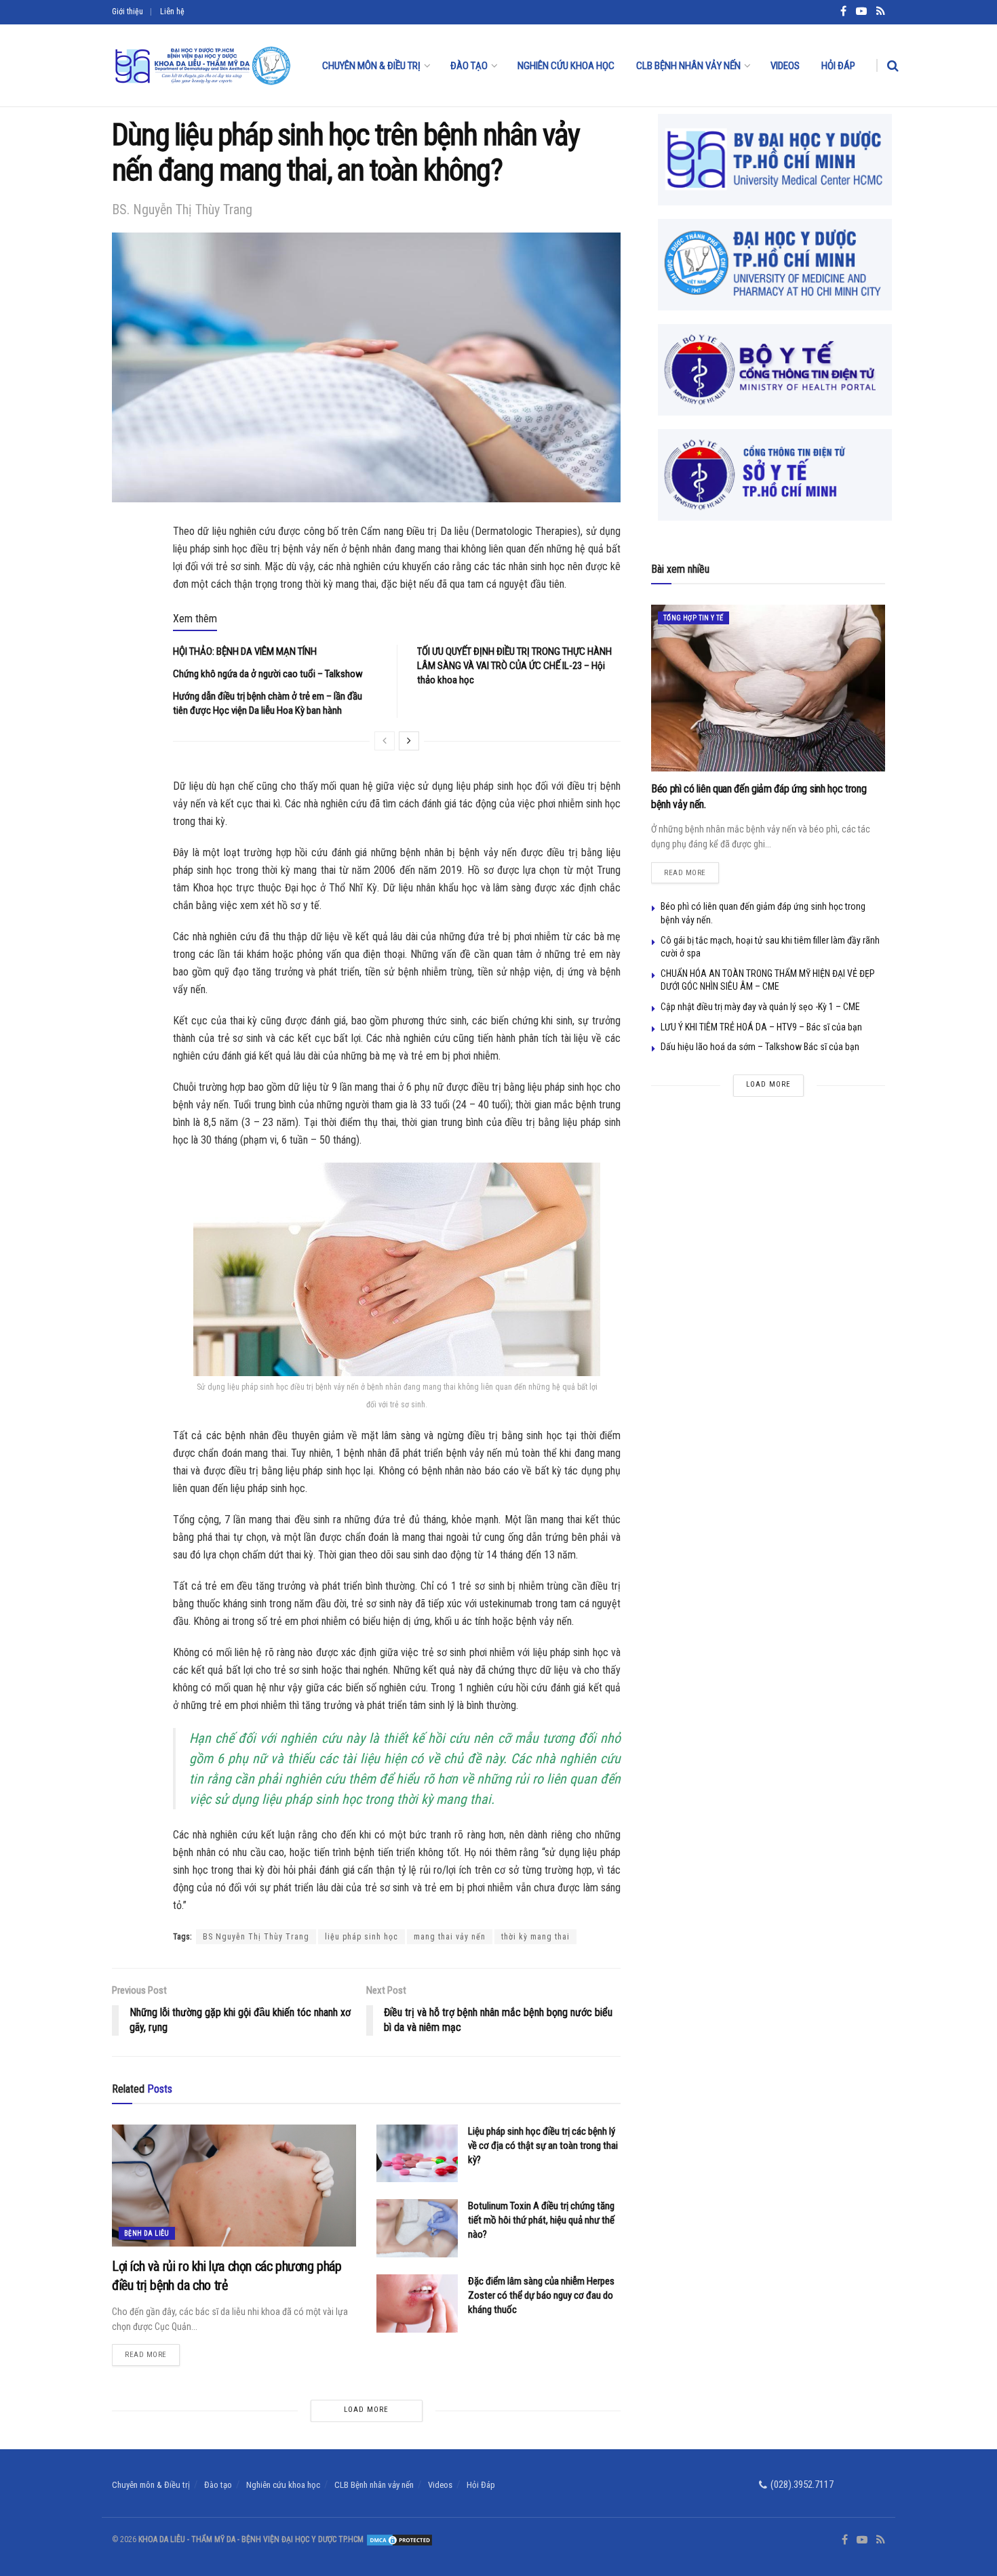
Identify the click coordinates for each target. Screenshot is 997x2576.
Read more (152, 2352)
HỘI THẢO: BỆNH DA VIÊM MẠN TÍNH (245, 651)
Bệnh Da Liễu (147, 2233)
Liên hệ (172, 12)
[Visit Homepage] (202, 66)
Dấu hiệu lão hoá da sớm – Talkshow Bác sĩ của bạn (760, 1047)
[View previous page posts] (385, 741)
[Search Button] (893, 66)
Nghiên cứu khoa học (566, 66)
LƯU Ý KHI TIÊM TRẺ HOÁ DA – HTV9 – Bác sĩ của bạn (761, 1027)
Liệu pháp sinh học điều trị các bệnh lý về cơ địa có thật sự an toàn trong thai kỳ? (543, 2146)
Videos (785, 66)
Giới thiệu (128, 12)
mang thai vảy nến (450, 1937)
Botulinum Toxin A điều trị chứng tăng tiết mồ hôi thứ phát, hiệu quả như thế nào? (541, 2220)
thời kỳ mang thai (535, 1937)
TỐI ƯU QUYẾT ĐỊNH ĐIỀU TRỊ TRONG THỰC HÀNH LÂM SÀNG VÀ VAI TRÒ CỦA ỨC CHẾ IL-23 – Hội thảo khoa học (514, 666)
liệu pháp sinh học (361, 1937)
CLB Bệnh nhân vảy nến (688, 66)
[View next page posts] (409, 741)
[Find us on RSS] (881, 2540)
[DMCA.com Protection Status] (398, 2539)
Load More (366, 2410)
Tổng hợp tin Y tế (693, 618)
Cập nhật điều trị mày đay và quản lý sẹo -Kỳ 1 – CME (760, 1007)
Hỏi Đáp (838, 66)
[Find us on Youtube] (862, 2540)
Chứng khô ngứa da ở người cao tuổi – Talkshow (268, 674)
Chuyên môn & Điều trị (371, 66)
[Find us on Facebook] (845, 2540)
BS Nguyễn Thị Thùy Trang (256, 1937)
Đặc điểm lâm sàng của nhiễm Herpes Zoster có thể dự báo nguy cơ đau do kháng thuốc (541, 2295)
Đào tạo (469, 66)
